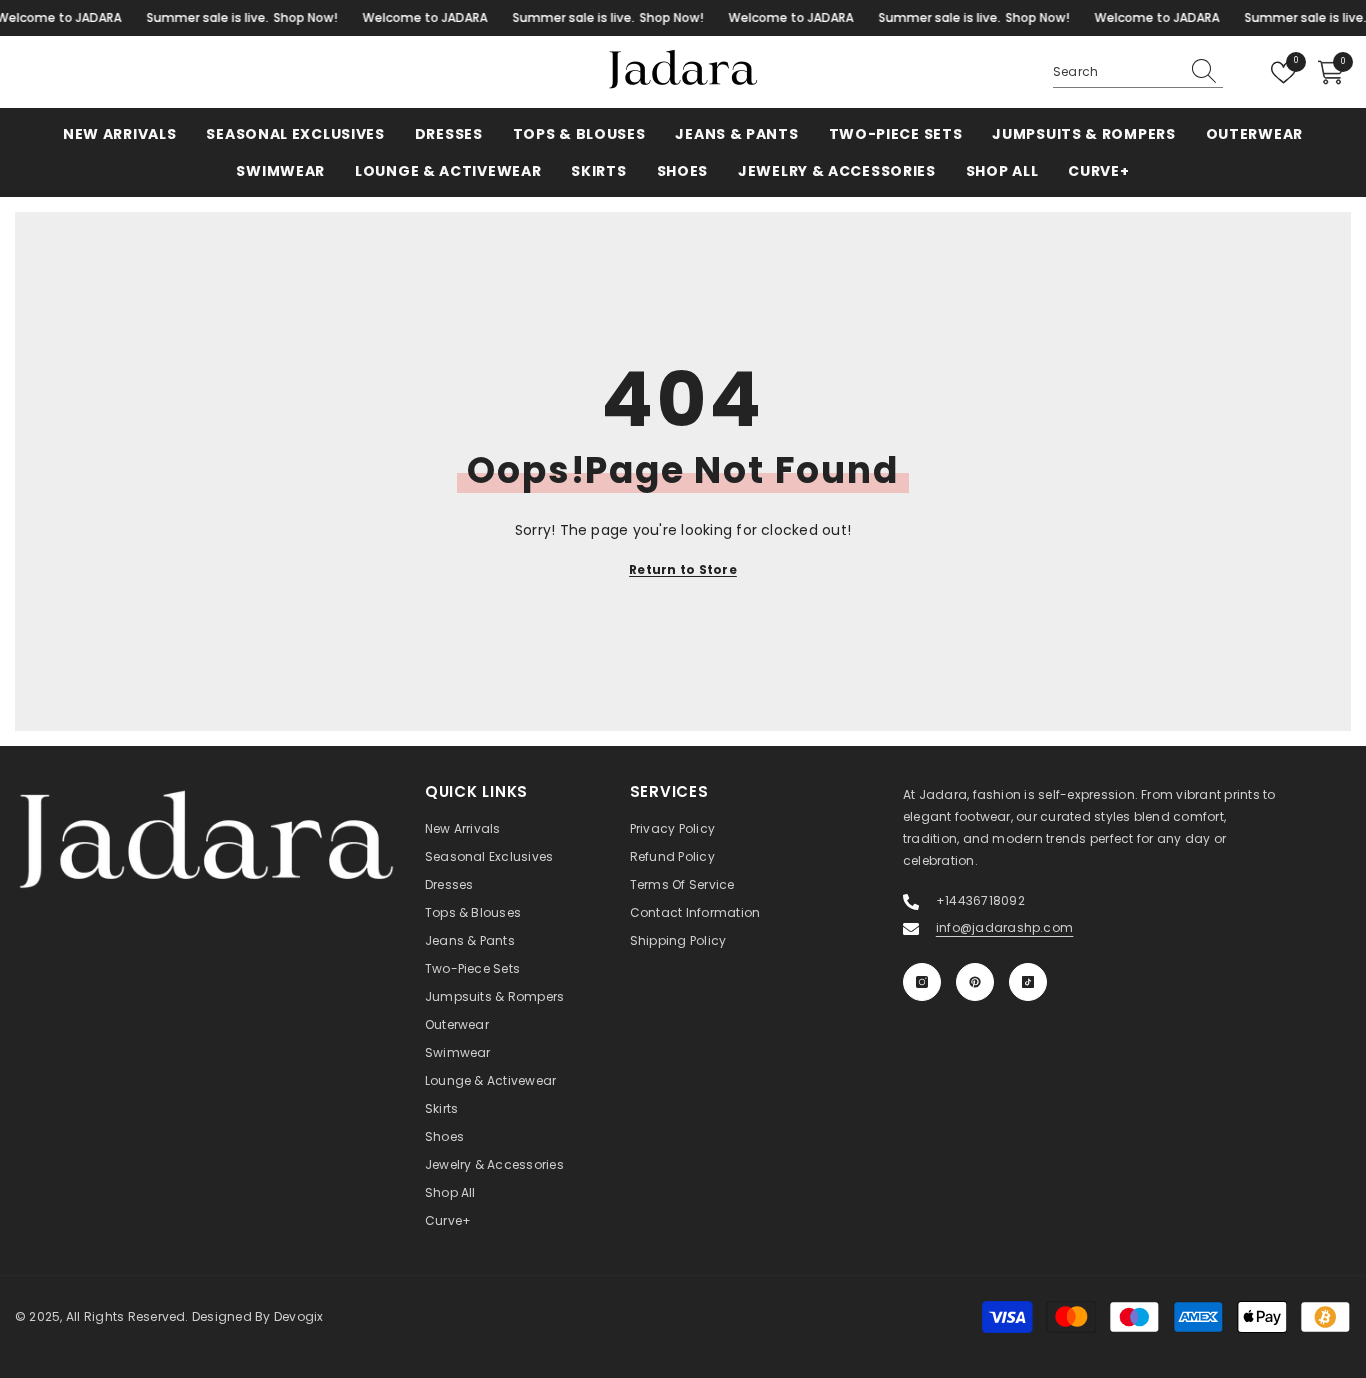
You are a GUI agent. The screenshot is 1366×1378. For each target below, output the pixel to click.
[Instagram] (922, 982)
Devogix (299, 1316)
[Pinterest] (975, 982)
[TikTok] (1028, 982)
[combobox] (1116, 72)
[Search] (1138, 72)
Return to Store (683, 569)
